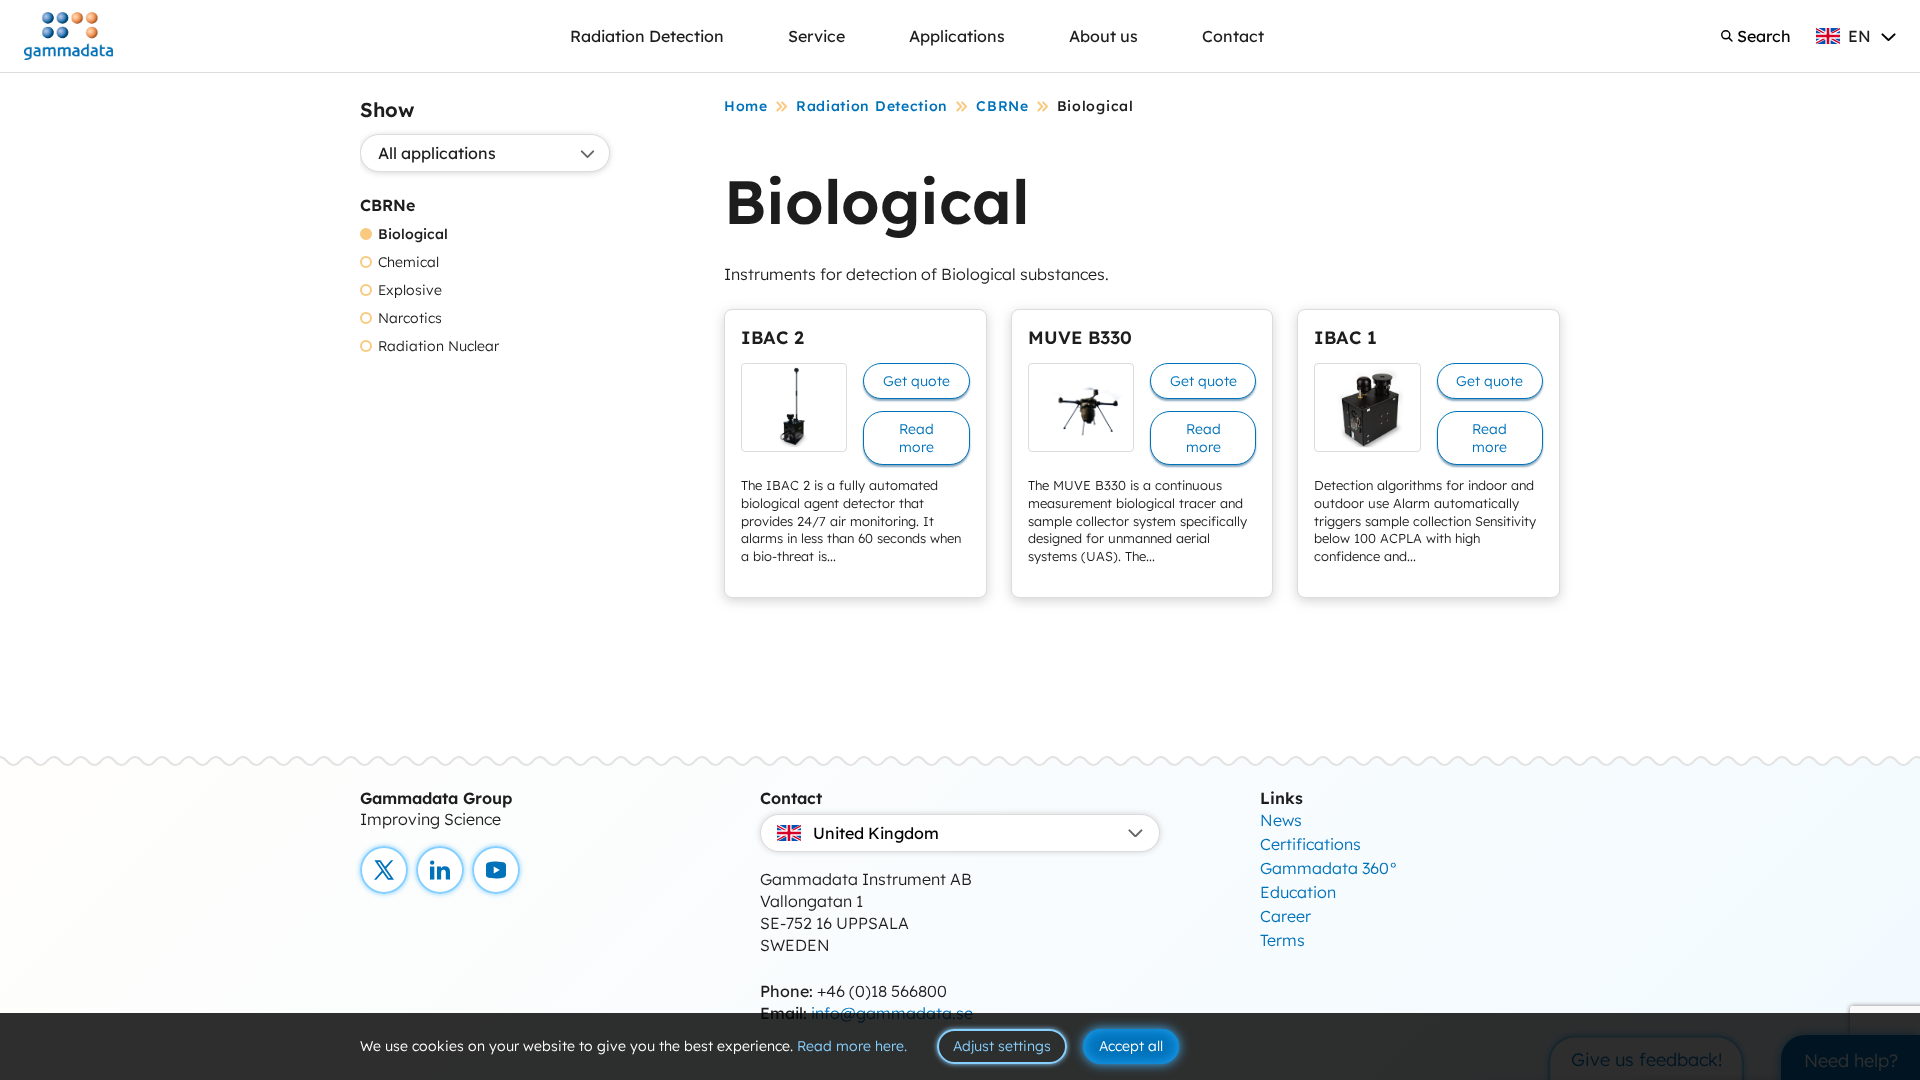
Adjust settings (1002, 1046)
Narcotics (410, 318)
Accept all (1131, 1046)
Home (746, 106)
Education (1298, 892)
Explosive (410, 290)
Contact (1233, 36)
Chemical (408, 262)
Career (1285, 916)
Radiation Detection (647, 36)
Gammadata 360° (1329, 868)
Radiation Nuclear (438, 346)
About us (1103, 36)
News (1281, 820)
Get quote (916, 381)
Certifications (1310, 844)
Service (816, 36)
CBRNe (1002, 106)
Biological (413, 234)
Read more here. (852, 1046)
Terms (1282, 940)
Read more (916, 438)
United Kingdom (876, 833)
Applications (957, 36)
